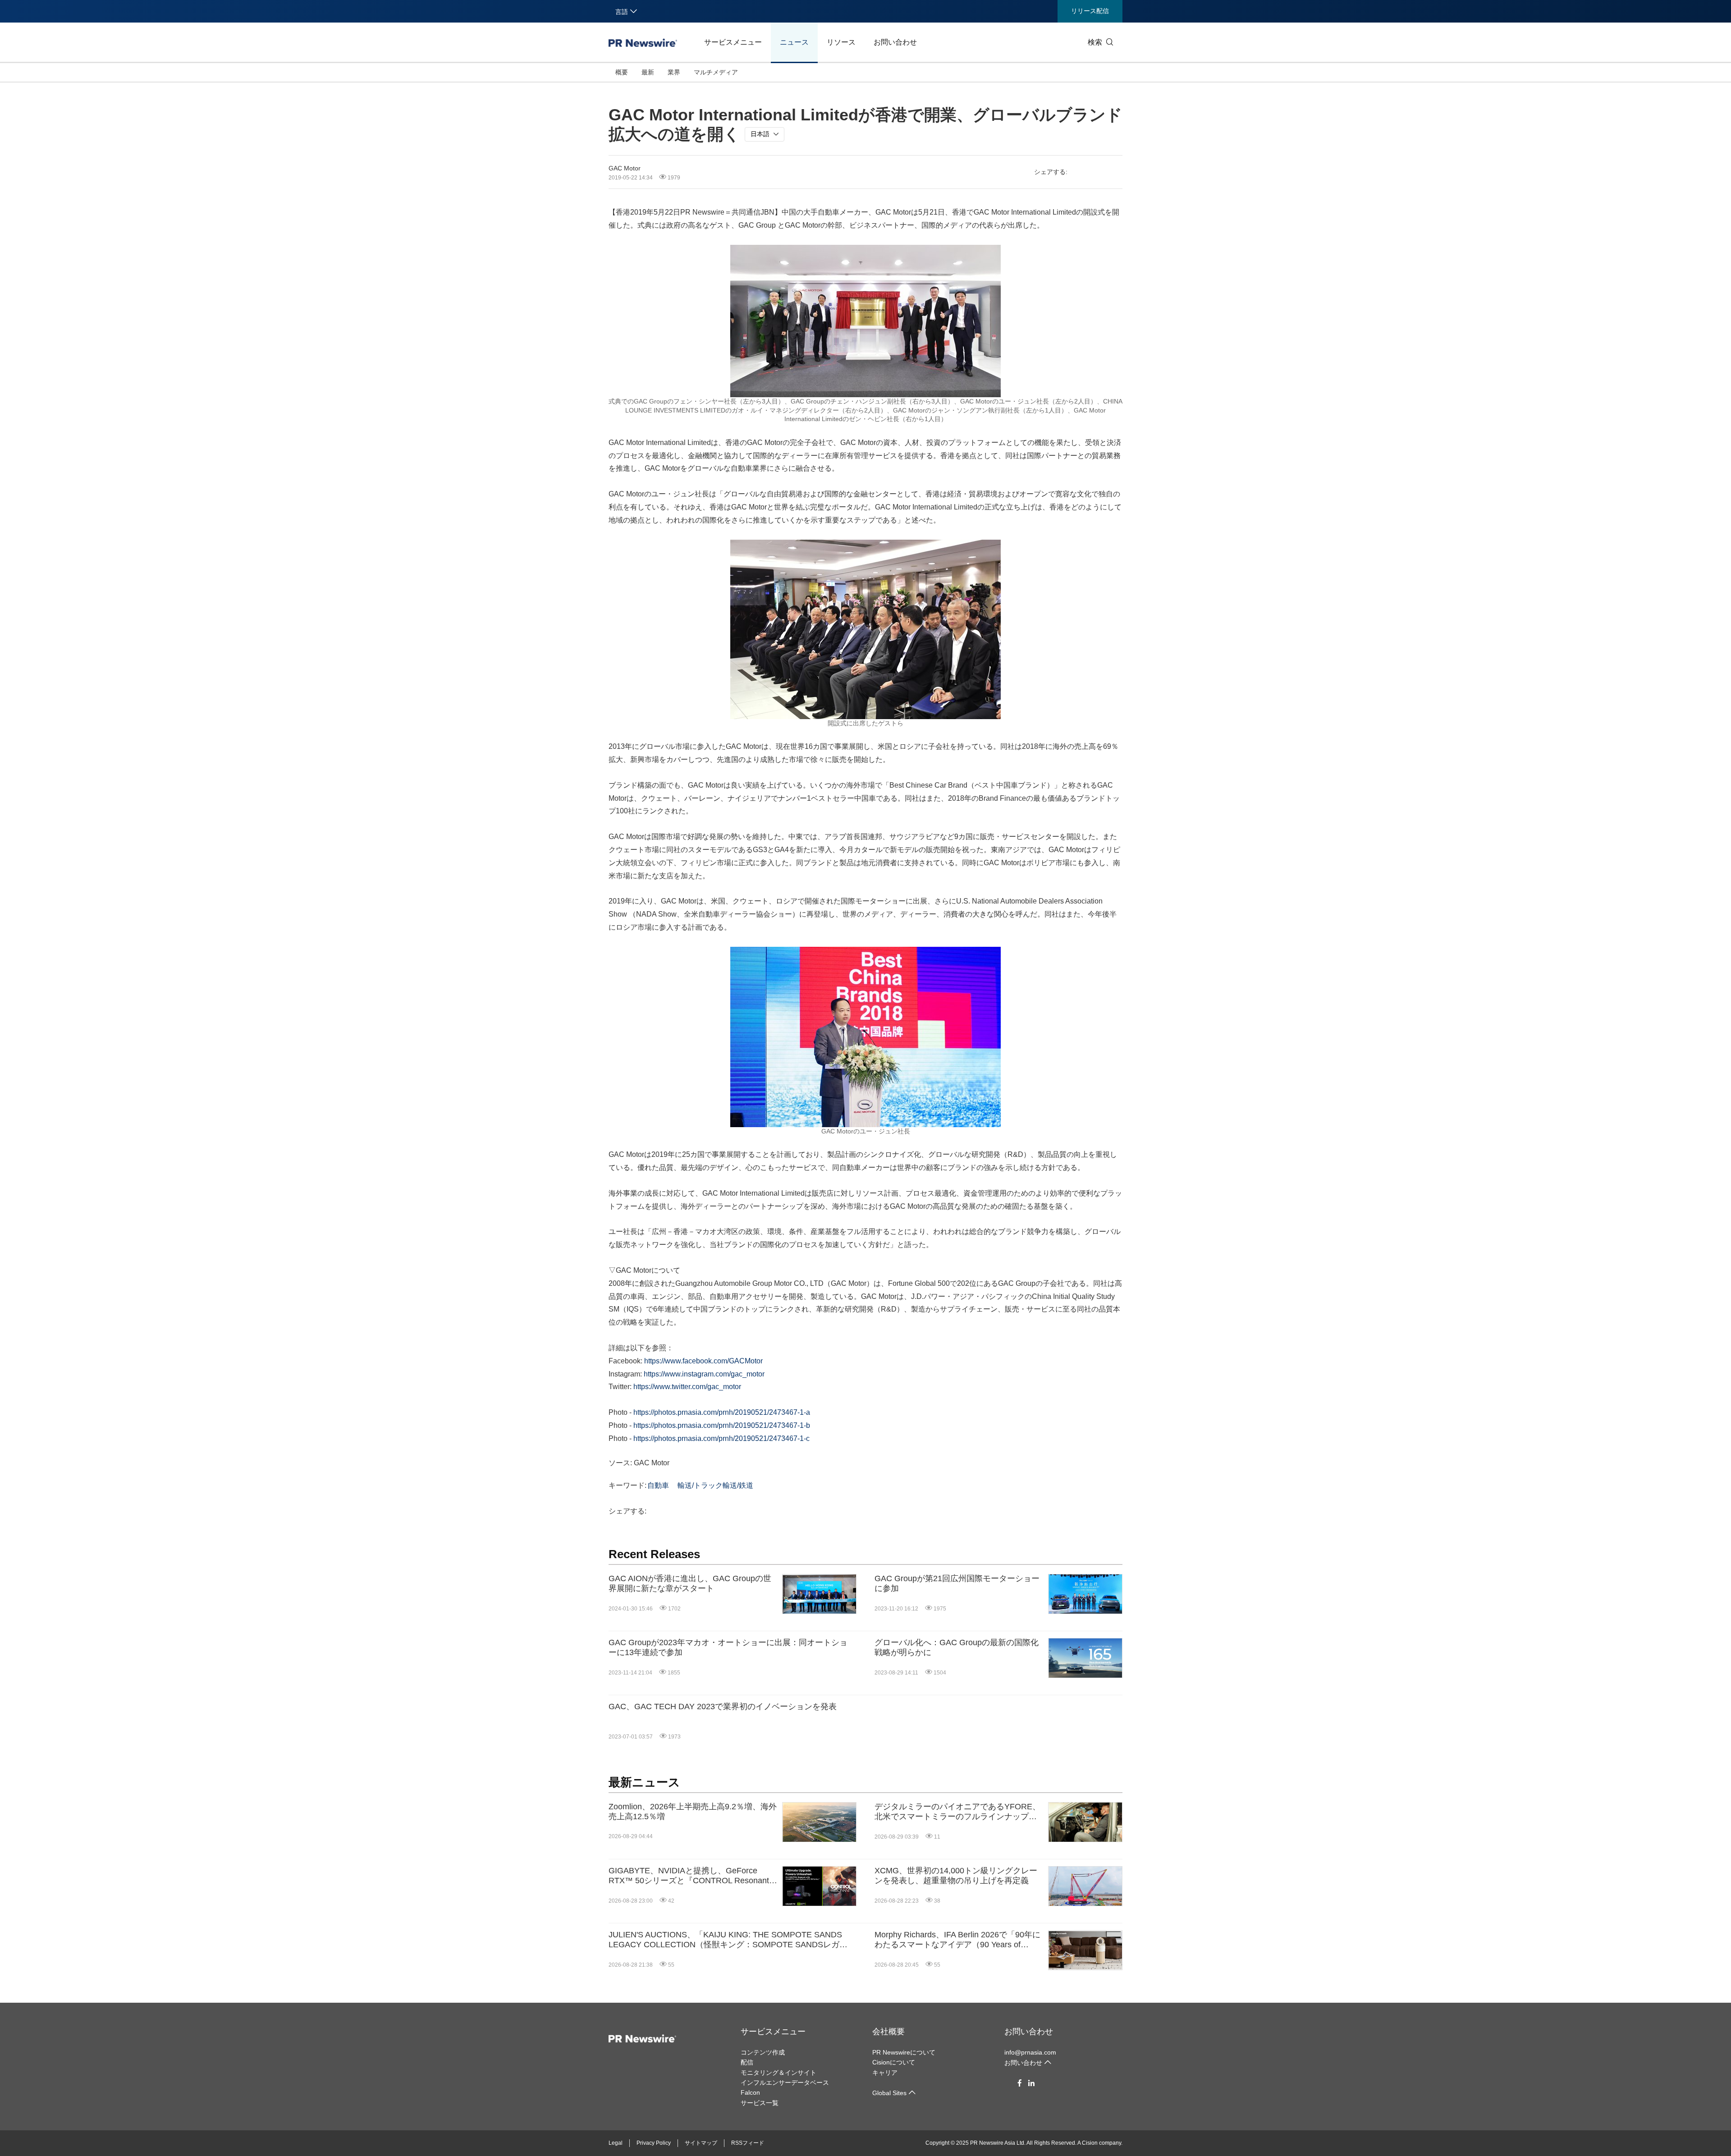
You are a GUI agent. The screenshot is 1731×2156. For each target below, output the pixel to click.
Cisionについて (894, 2062)
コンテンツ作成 (763, 2052)
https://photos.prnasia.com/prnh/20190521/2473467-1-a (722, 1412)
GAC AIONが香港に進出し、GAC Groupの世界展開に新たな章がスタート (690, 1583)
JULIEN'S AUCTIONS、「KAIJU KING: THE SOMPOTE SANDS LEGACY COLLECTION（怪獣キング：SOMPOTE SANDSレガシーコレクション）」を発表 (728, 1940)
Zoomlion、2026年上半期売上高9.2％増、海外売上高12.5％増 (693, 1812)
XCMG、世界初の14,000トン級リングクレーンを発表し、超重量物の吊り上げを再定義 (956, 1876)
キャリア (885, 2073)
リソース (841, 42)
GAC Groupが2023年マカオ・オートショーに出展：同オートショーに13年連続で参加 (728, 1647)
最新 (648, 72)
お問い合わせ (895, 42)
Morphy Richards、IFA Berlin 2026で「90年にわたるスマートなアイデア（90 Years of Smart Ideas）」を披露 (957, 1940)
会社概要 (888, 2032)
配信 (747, 2062)
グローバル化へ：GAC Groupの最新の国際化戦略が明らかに (957, 1647)
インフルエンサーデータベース (785, 2083)
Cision (1090, 2143)
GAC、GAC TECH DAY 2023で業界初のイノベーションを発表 (723, 1706)
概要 (622, 72)
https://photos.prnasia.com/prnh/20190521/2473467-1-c (721, 1438)
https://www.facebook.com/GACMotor (703, 1361)
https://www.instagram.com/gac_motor (704, 1374)
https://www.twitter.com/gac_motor (687, 1387)
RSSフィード (748, 2143)
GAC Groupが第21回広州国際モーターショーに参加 (957, 1583)
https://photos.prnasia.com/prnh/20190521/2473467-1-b (722, 1425)
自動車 (658, 1485)
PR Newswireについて (904, 2052)
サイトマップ (701, 2143)
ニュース (794, 42)
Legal (616, 2143)
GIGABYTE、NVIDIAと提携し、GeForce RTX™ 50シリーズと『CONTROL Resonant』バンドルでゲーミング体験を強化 (693, 1876)
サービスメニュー (733, 42)
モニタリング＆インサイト (778, 2073)
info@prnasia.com (1030, 2052)
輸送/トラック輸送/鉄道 (715, 1485)
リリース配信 (1090, 11)
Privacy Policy (654, 2143)
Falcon (750, 2092)
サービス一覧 (760, 2103)
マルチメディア (716, 72)
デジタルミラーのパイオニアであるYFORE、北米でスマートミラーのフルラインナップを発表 (957, 1812)
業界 (674, 72)
